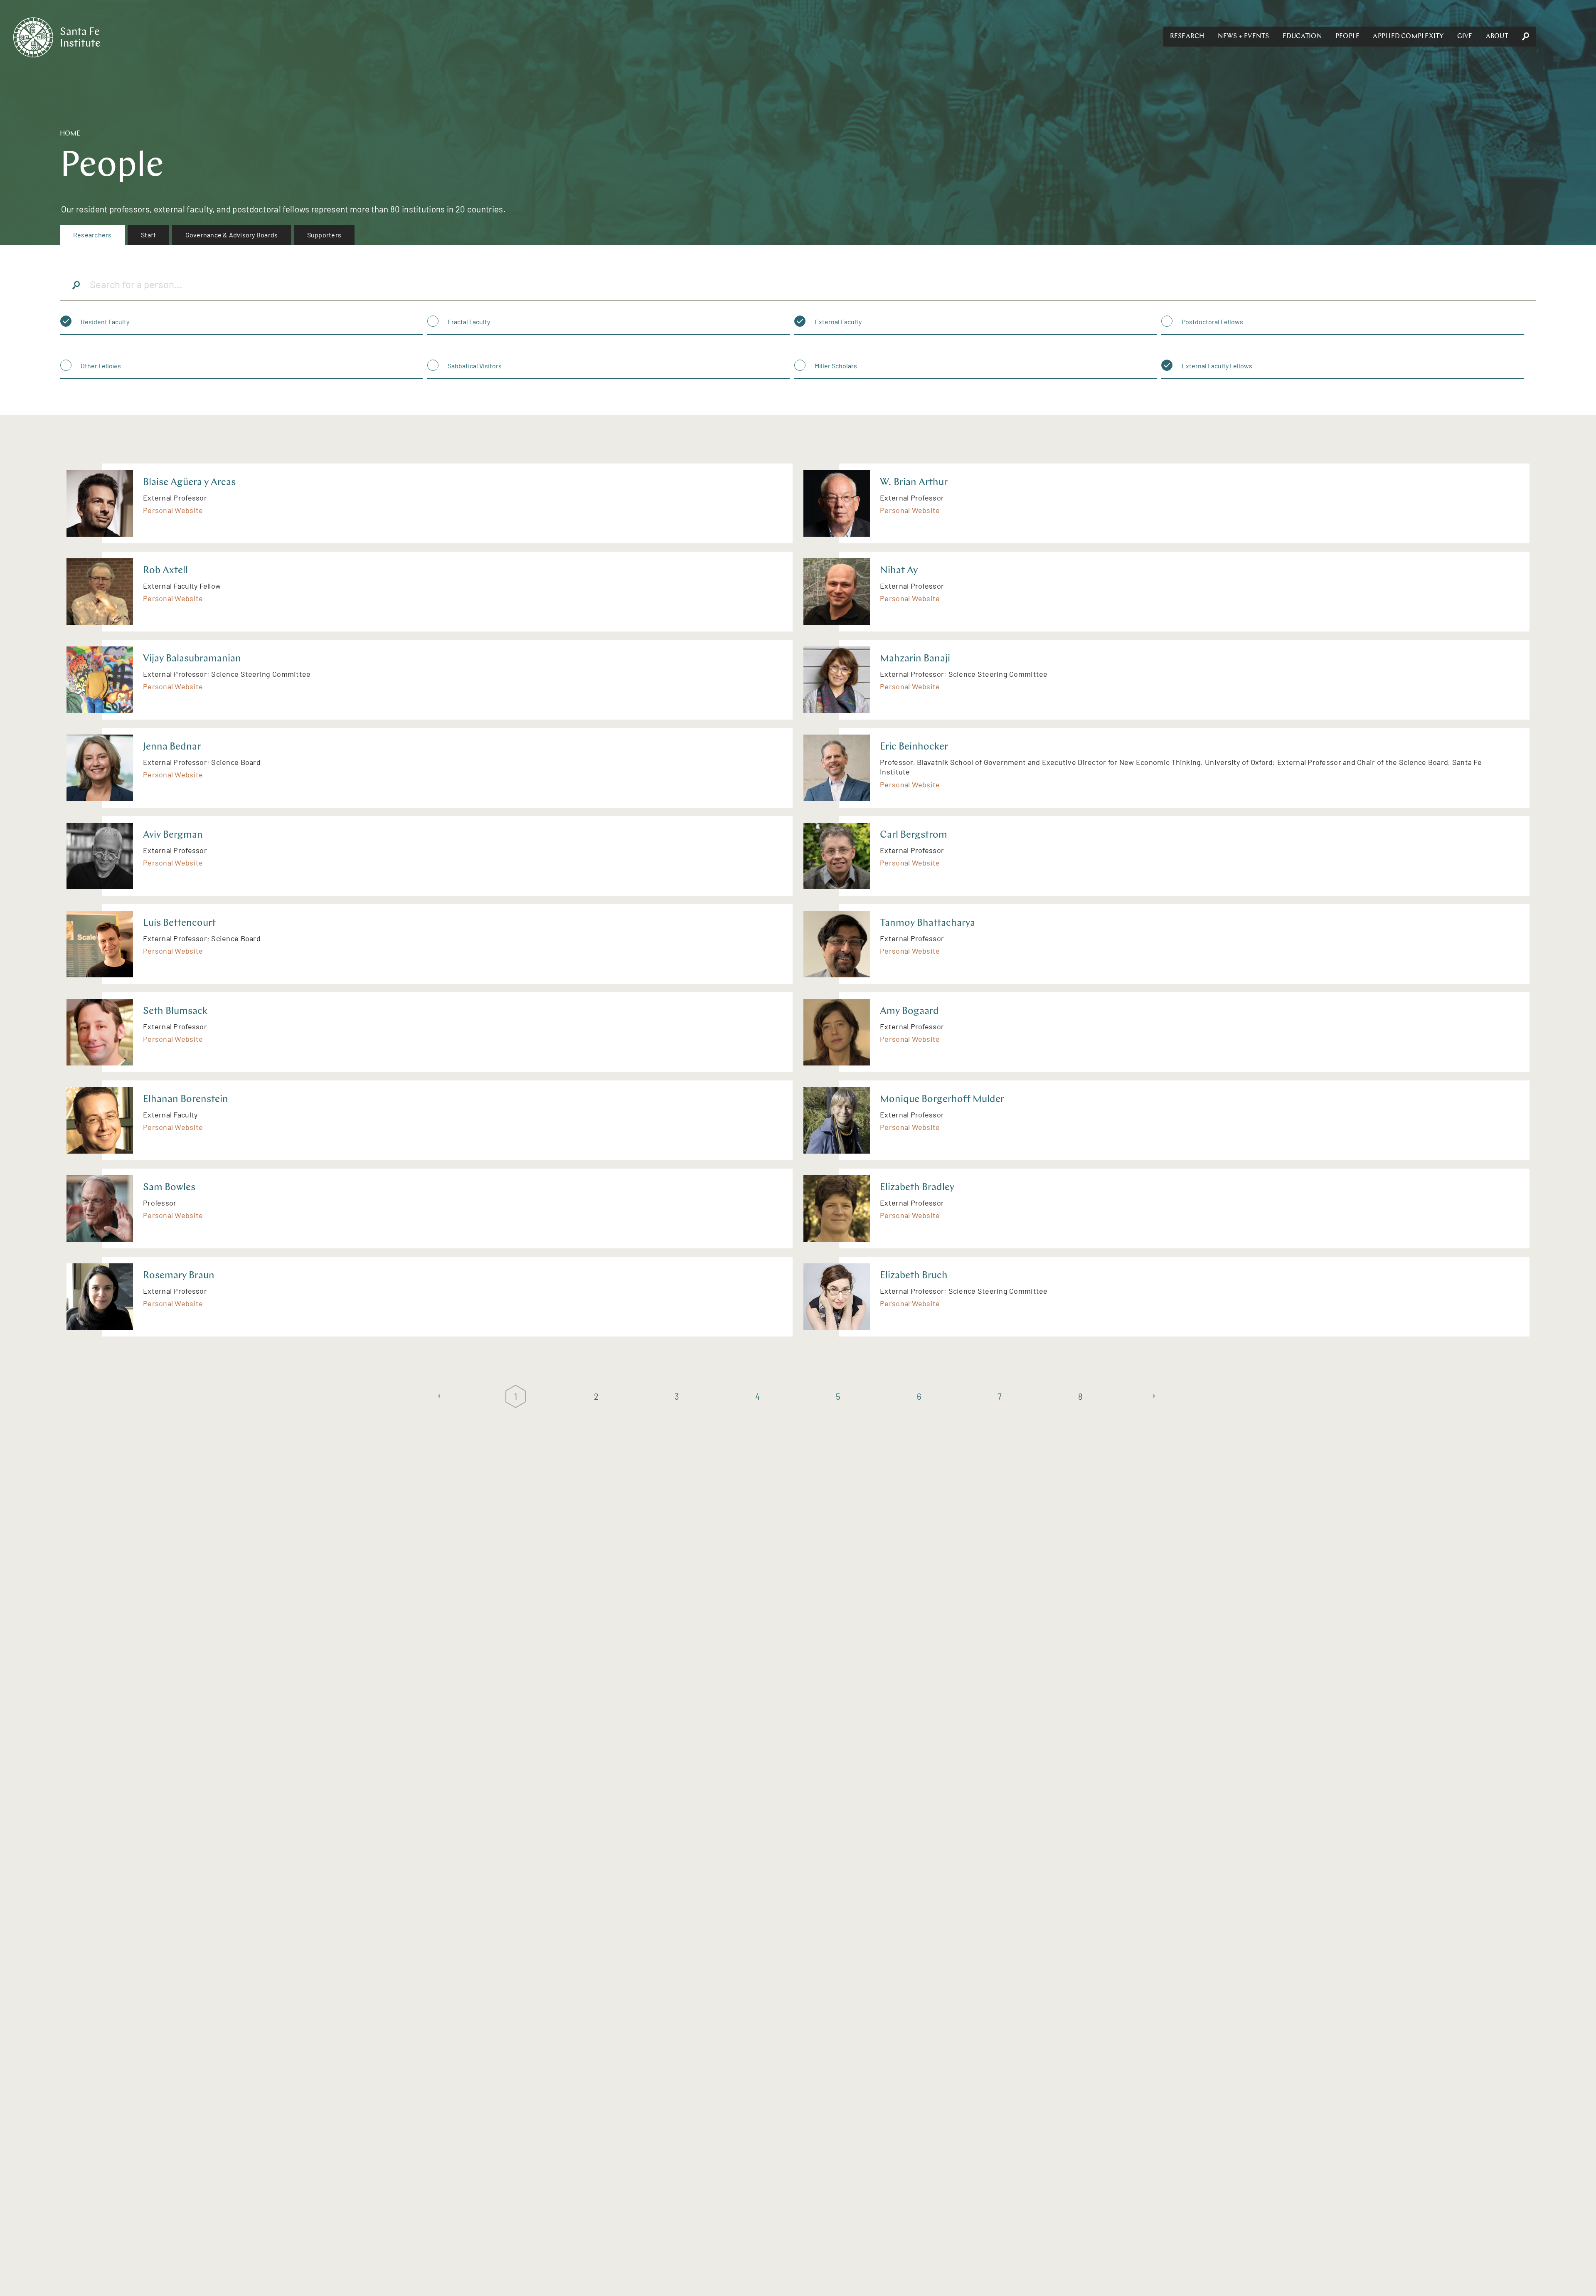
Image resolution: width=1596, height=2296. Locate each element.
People (1347, 37)
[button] (1187, 37)
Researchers (92, 235)
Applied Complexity (1408, 37)
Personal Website (173, 510)
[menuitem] (92, 235)
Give (1465, 37)
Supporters (324, 235)
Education (1302, 37)
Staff (148, 235)
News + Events (1244, 37)
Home (70, 134)
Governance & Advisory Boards (232, 235)
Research (1187, 37)
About (1497, 37)
